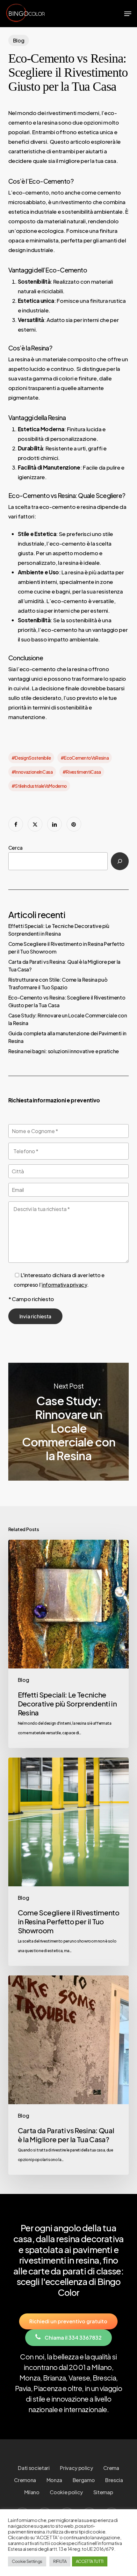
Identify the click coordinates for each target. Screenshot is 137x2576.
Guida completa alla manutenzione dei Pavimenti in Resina (67, 1037)
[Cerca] (120, 861)
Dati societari (34, 2468)
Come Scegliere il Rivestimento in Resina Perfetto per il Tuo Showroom (66, 948)
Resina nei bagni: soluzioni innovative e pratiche (64, 1051)
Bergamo (84, 2480)
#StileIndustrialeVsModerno (39, 786)
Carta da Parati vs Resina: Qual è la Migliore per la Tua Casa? (64, 966)
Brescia (114, 2480)
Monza (54, 2480)
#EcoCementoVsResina (85, 758)
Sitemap (103, 2492)
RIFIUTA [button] (60, 2561)
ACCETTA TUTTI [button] (90, 2561)
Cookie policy (66, 2492)
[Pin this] (74, 824)
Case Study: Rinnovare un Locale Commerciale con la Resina (68, 1019)
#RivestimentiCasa (82, 772)
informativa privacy (64, 1285)
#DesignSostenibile (31, 758)
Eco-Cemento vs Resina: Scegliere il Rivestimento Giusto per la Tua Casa (67, 1001)
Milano (32, 2492)
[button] (128, 14)
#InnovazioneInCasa (32, 772)
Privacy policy (76, 2468)
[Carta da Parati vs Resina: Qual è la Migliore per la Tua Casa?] (68, 2075)
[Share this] (16, 824)
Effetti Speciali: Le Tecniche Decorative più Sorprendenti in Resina (59, 930)
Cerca (15, 848)
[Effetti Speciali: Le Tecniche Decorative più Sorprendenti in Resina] (68, 1644)
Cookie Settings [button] (27, 2561)
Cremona (25, 2480)
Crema (111, 2468)
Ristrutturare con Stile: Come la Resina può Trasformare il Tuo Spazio (58, 983)
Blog (19, 40)
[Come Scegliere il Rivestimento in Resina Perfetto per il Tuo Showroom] (68, 1862)
